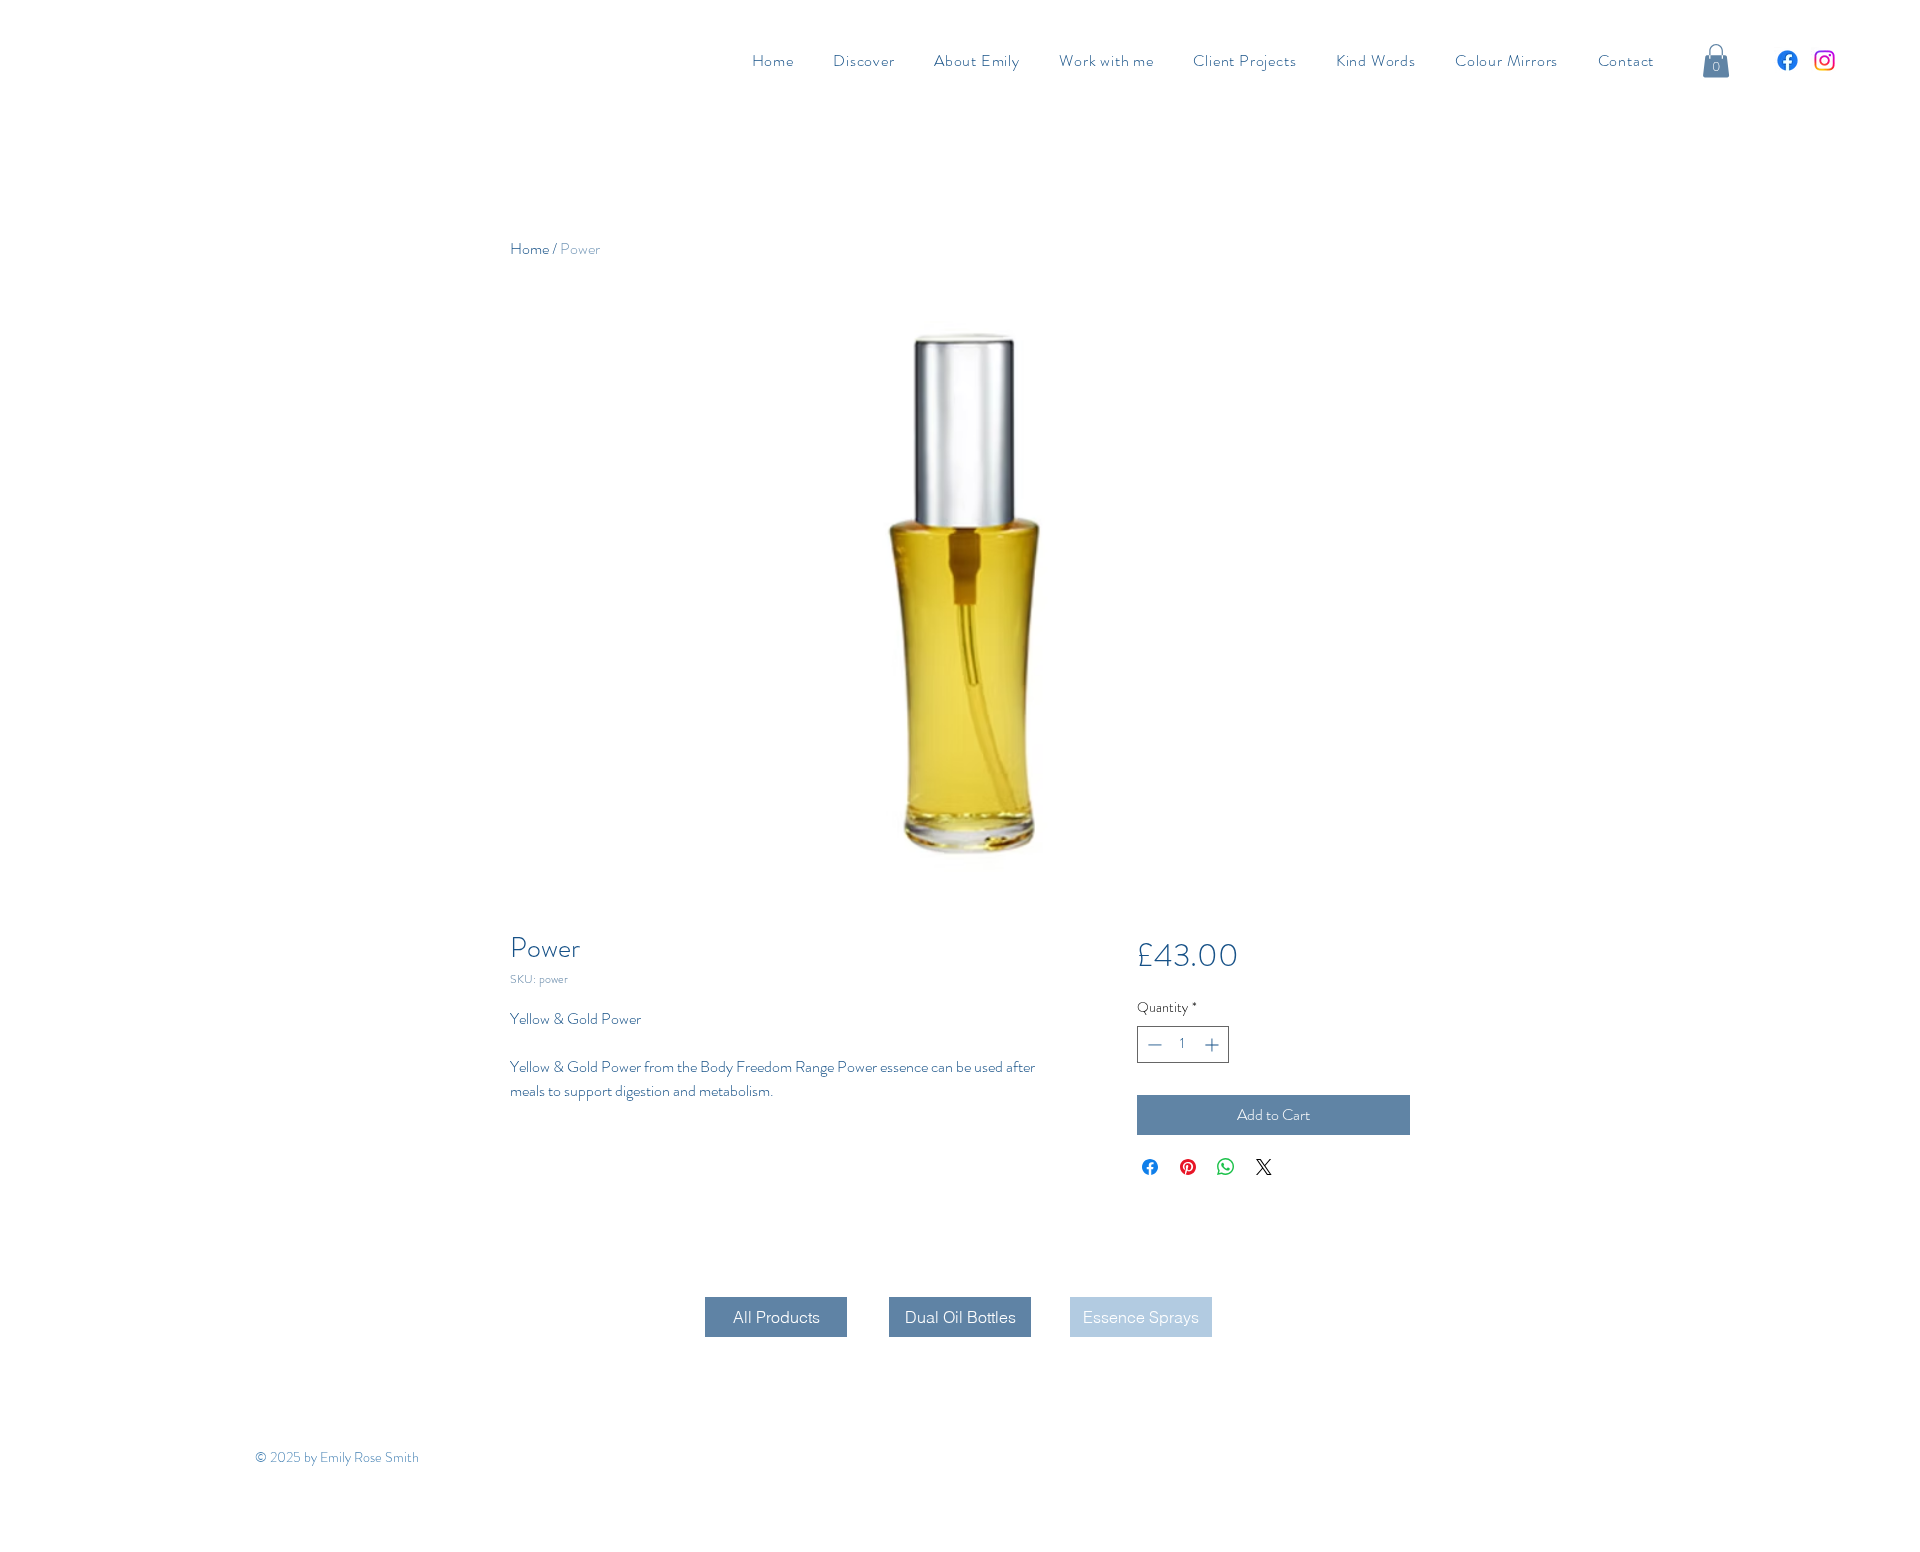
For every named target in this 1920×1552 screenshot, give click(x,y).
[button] (1716, 60)
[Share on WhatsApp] (1226, 1167)
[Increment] (1213, 1044)
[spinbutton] (1183, 1044)
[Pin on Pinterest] (1188, 1167)
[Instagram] (1824, 60)
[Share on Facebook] (1150, 1167)
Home (529, 248)
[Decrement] (1152, 1044)
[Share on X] (1264, 1167)
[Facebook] (1787, 60)
